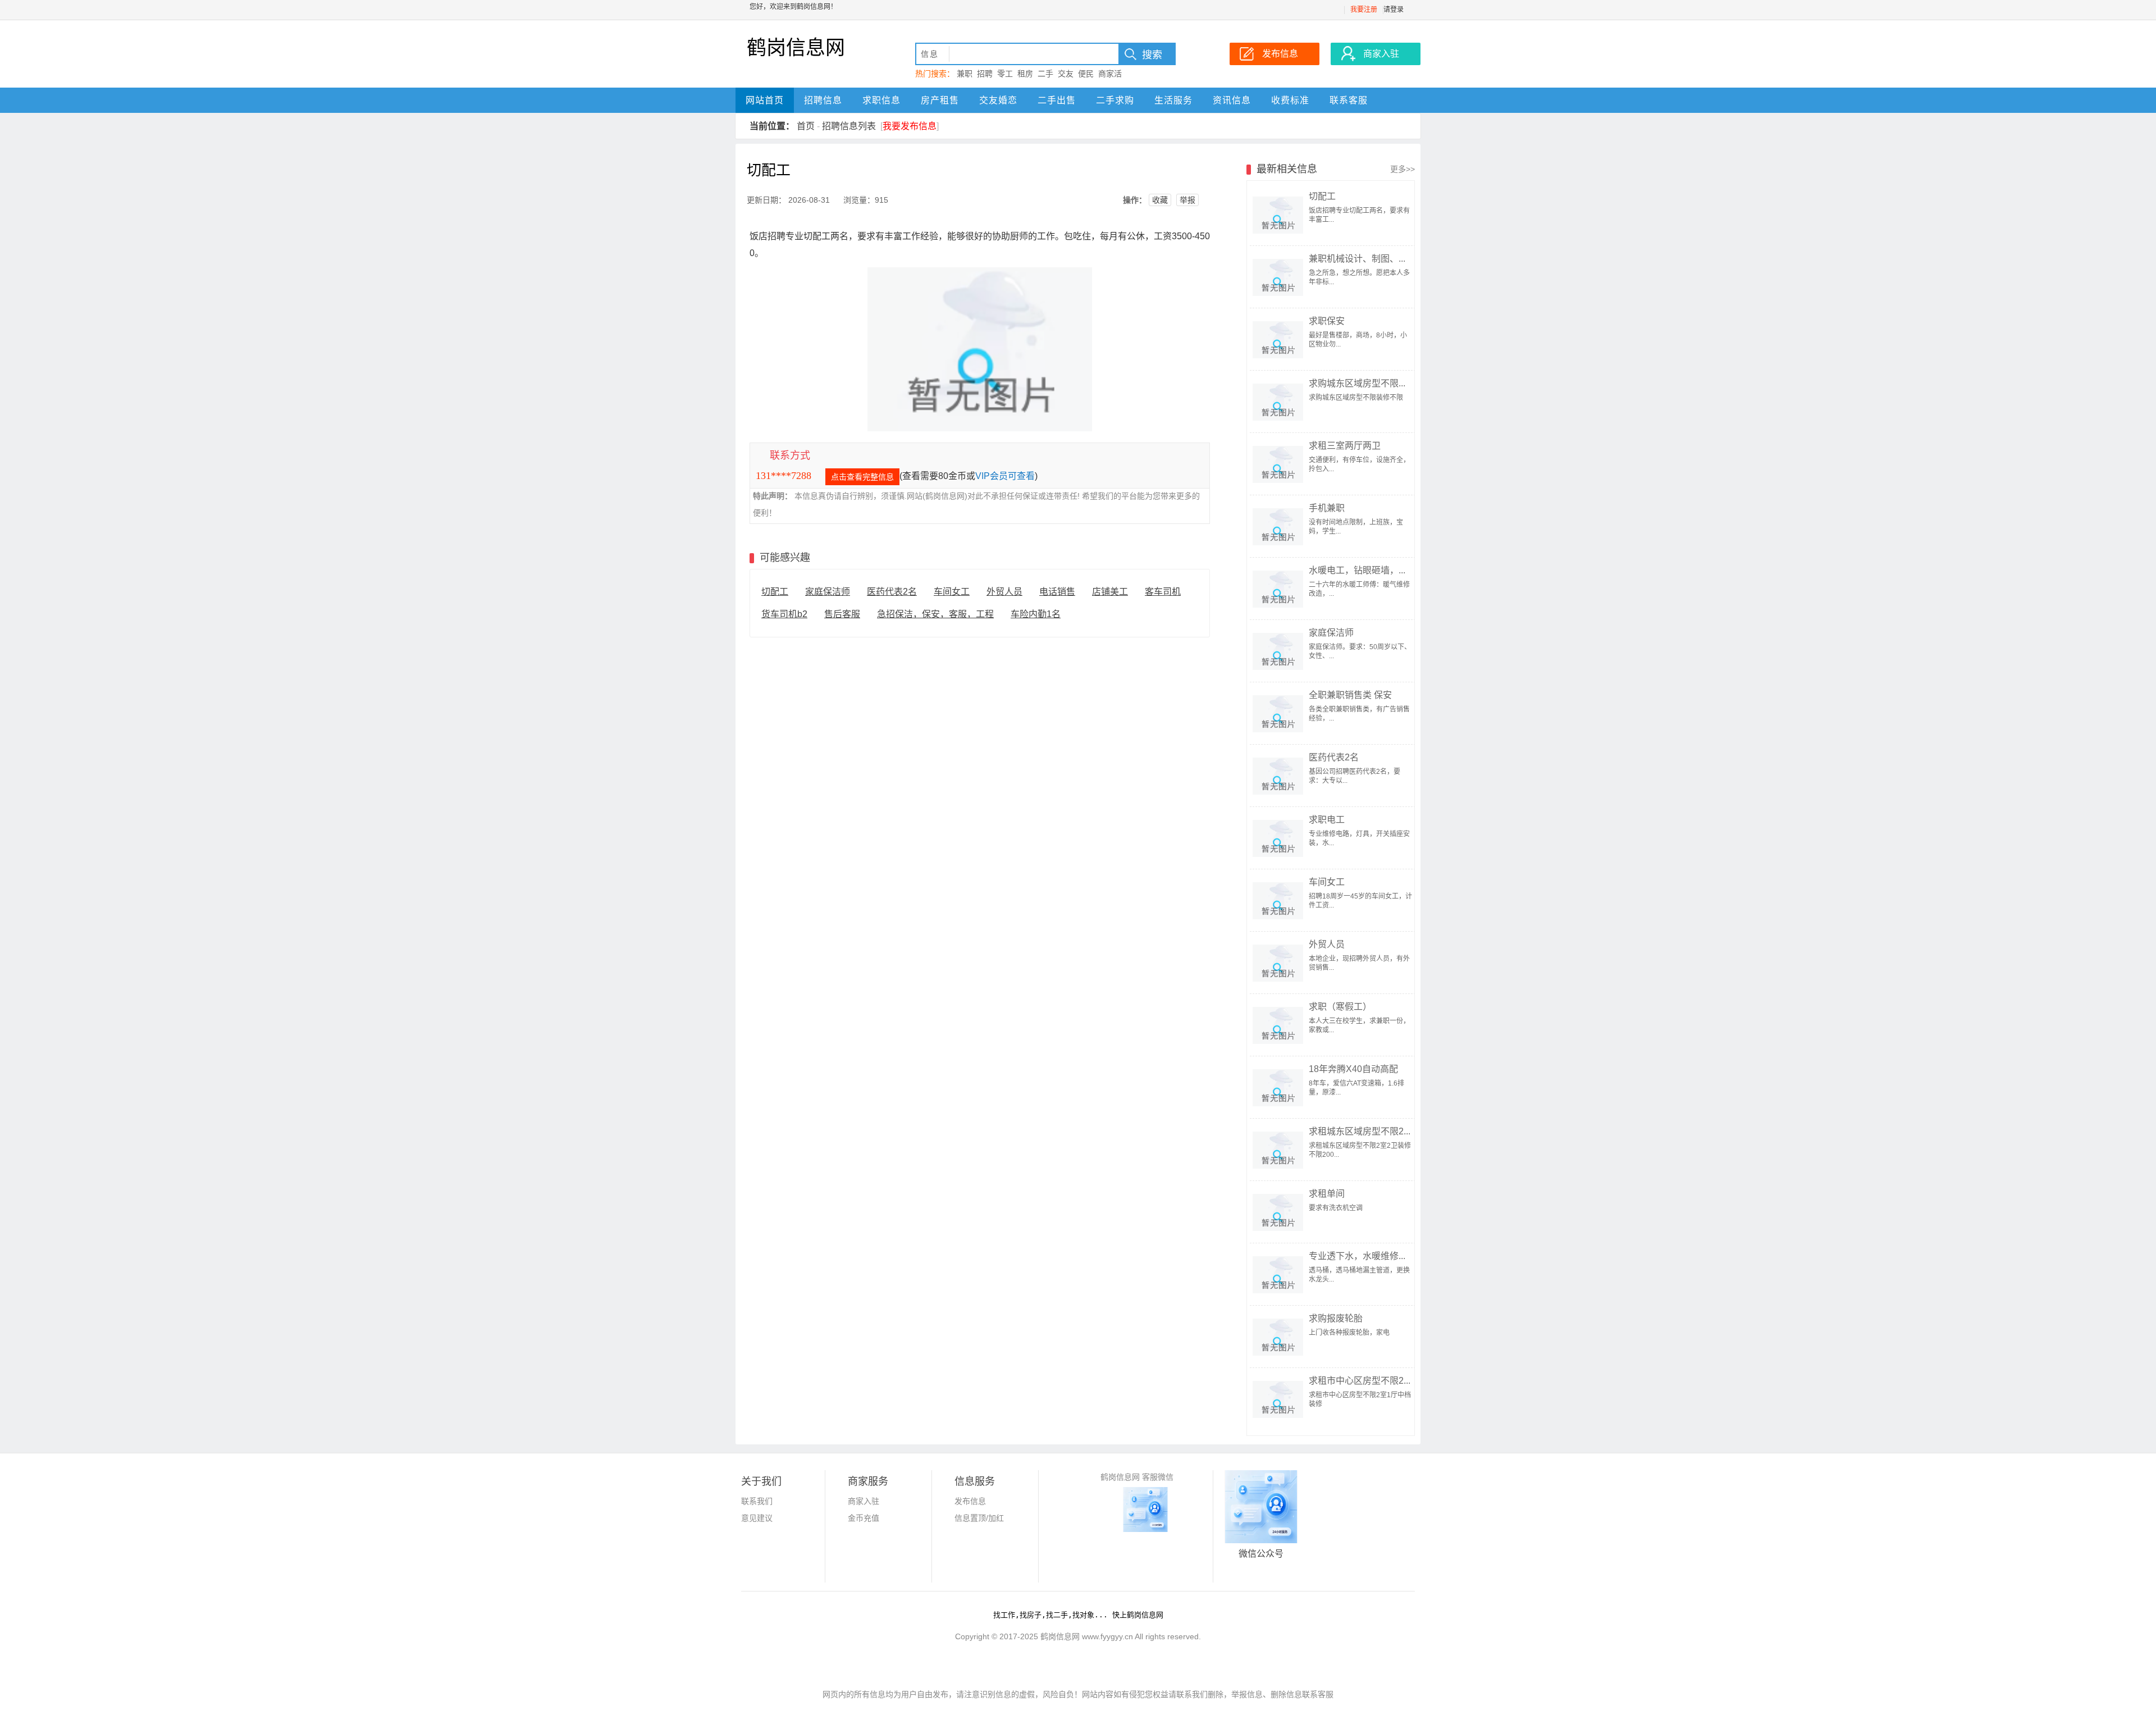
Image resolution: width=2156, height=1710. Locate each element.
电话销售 (1057, 592)
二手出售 (1057, 100)
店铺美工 (1110, 592)
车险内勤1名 (1036, 614)
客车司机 (1163, 592)
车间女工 (952, 592)
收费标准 (1290, 100)
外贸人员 (1004, 592)
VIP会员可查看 (1005, 476)
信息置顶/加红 (979, 1518)
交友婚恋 (998, 100)
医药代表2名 (892, 592)
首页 (806, 126)
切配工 (775, 592)
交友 (1066, 74)
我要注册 (1364, 10)
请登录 (1394, 10)
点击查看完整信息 (862, 477)
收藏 (1160, 200)
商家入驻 (864, 1501)
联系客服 (1349, 100)
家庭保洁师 (828, 592)
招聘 (985, 74)
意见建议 (757, 1518)
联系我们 (757, 1501)
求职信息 (881, 100)
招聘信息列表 (849, 126)
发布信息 (970, 1501)
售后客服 (842, 614)
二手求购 (1115, 100)
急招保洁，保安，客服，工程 (935, 614)
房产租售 (940, 100)
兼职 (965, 74)
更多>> (1403, 169)
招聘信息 (823, 100)
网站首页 (765, 100)
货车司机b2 (784, 614)
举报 (1187, 200)
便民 (1086, 74)
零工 (1005, 74)
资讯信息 (1232, 100)
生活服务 (1173, 100)
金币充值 (864, 1518)
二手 (1045, 74)
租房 (1025, 74)
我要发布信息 (910, 126)
